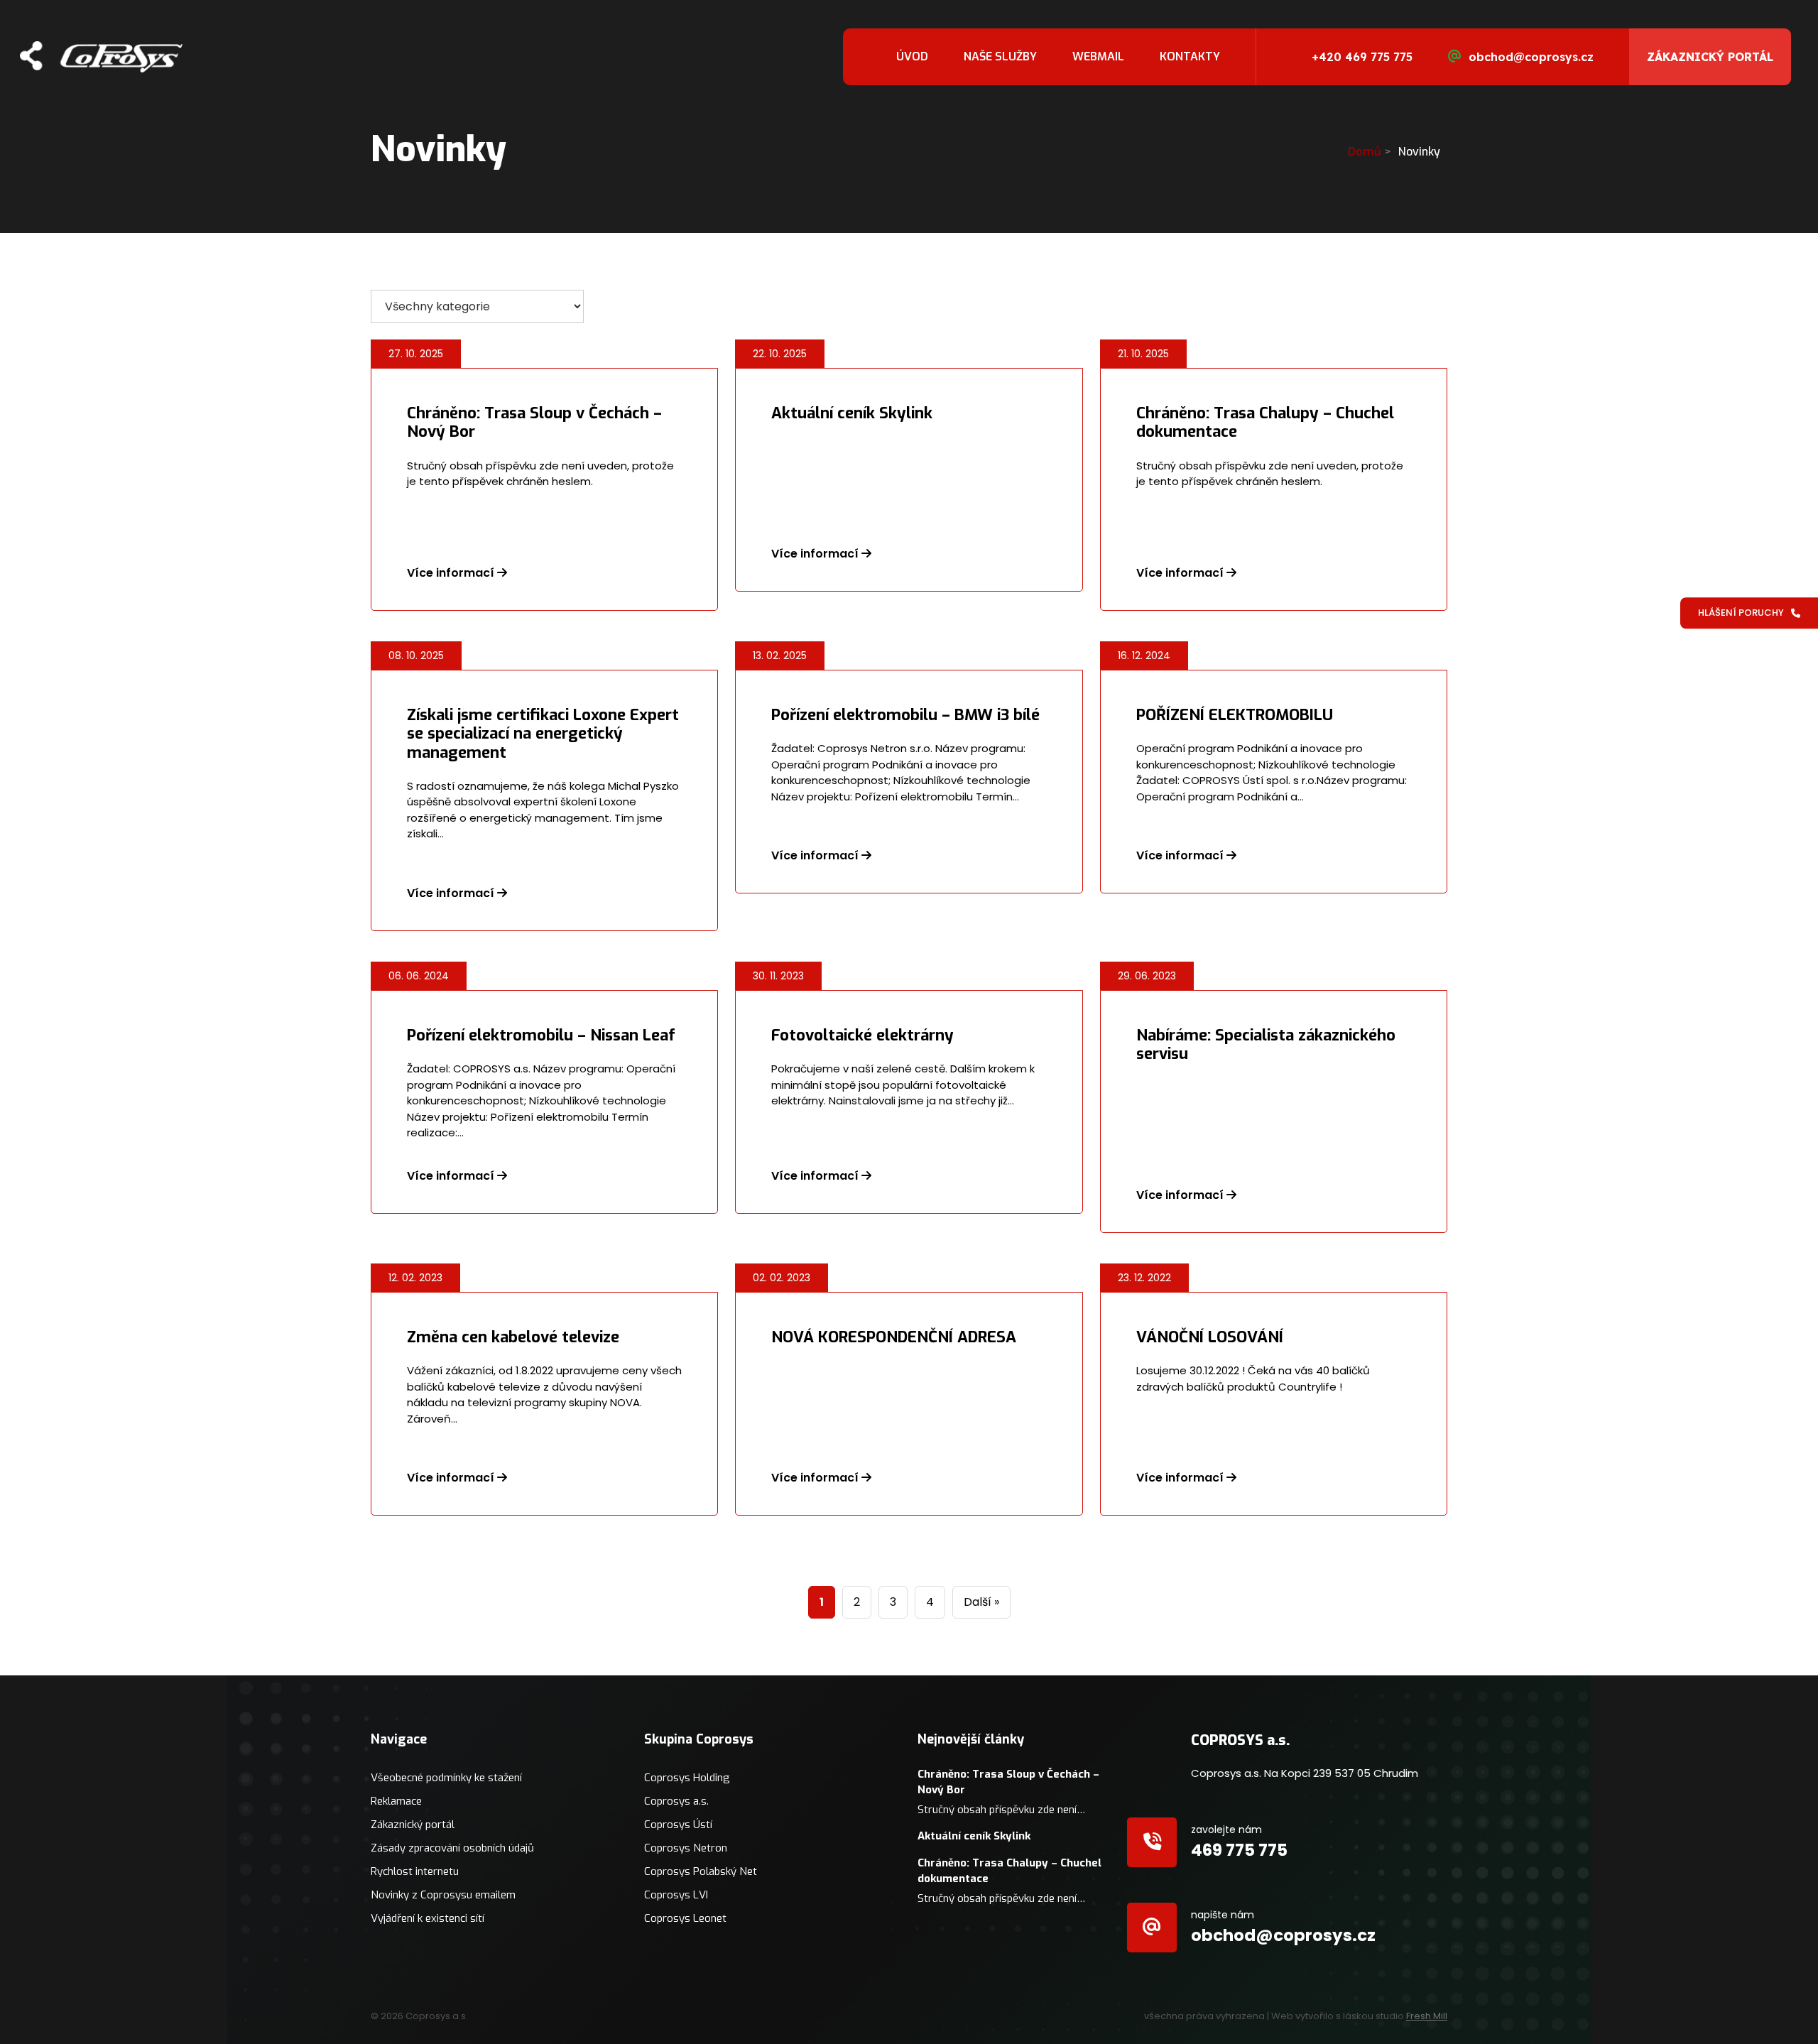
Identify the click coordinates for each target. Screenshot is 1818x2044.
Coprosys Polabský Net (701, 1871)
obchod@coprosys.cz (1531, 57)
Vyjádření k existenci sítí (428, 1918)
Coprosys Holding (687, 1778)
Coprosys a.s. (676, 1801)
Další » (981, 1602)
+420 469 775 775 (1362, 57)
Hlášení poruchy (1741, 613)
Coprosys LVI (676, 1895)
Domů (1364, 152)
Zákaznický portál (1710, 57)
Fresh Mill (1427, 2016)
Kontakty (1190, 56)
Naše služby (1000, 56)
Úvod (912, 56)
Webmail (1098, 56)
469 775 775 (1239, 1850)
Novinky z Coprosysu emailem (443, 1895)
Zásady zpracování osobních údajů (452, 1848)
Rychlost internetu (415, 1871)
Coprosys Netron (686, 1848)
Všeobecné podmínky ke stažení (446, 1778)
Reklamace (396, 1801)
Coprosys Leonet (685, 1918)
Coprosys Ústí (678, 1825)
